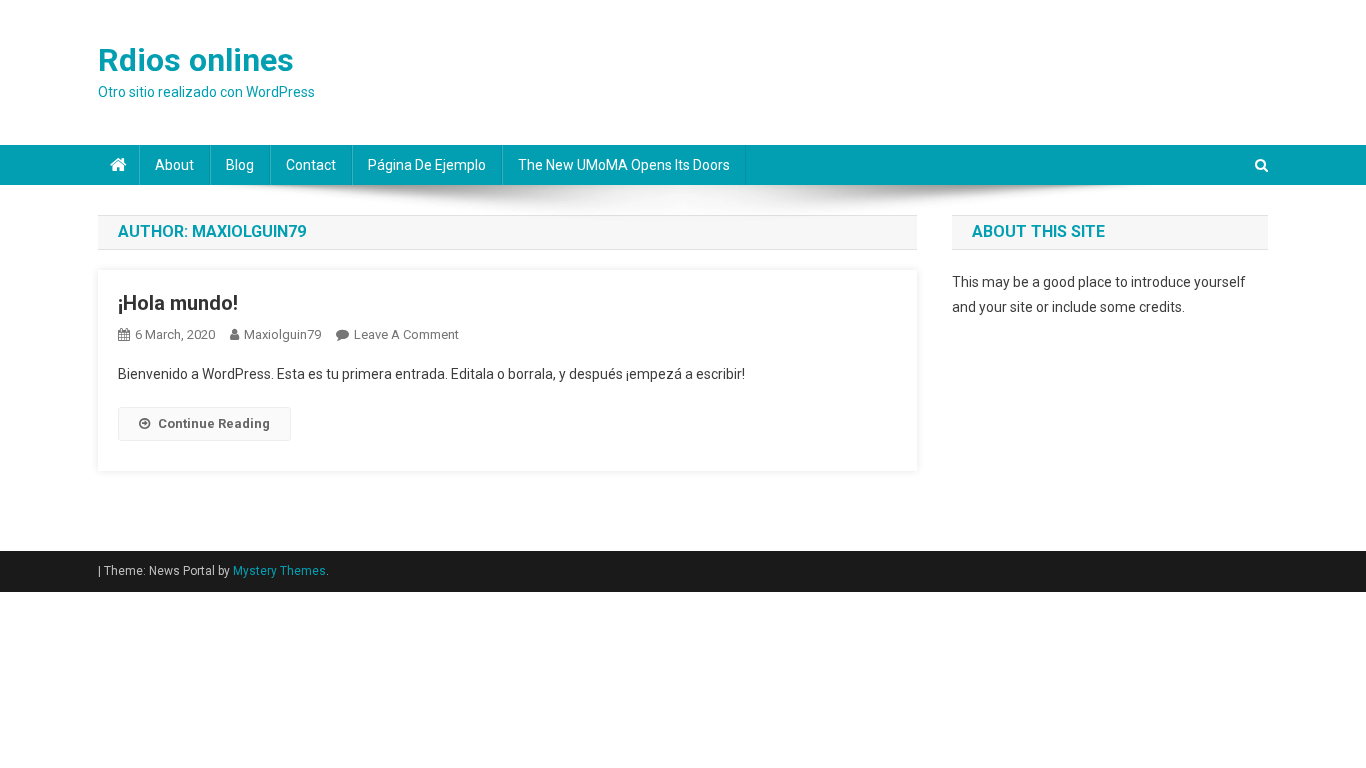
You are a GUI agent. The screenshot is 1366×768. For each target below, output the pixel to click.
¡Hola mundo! (178, 303)
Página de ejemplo (427, 165)
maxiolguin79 (282, 334)
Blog (240, 165)
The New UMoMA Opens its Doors (624, 165)
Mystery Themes (279, 571)
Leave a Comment (406, 334)
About (174, 165)
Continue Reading (214, 423)
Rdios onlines (196, 60)
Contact (311, 165)
